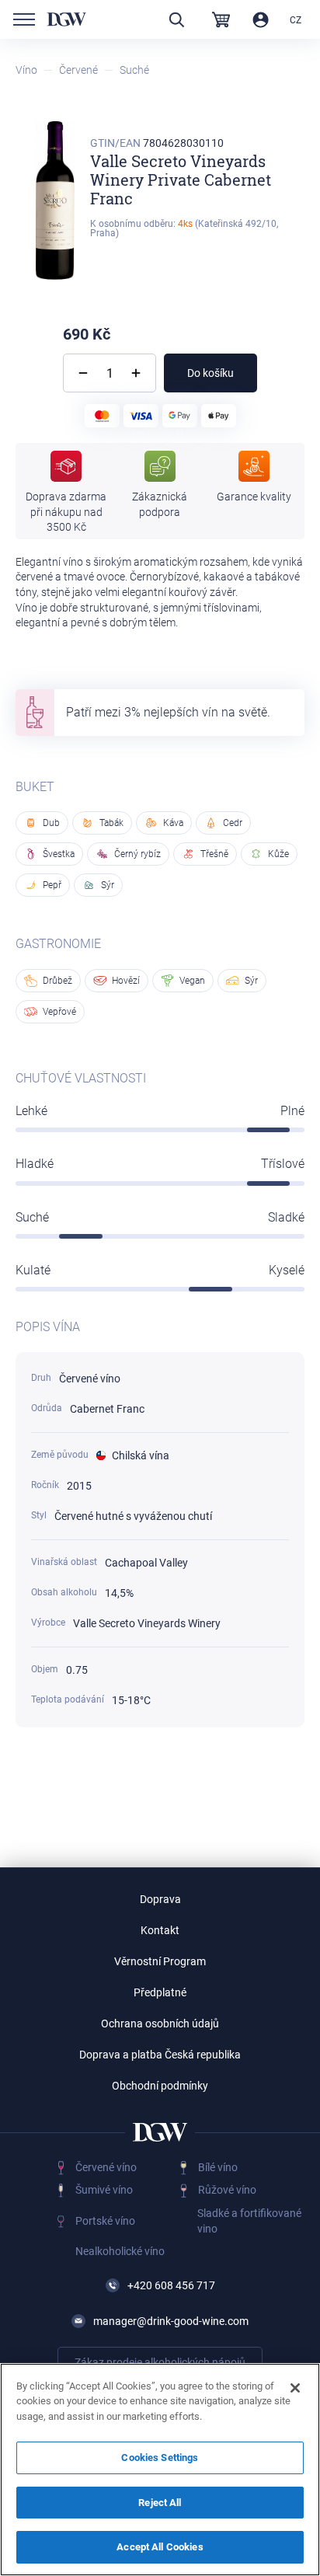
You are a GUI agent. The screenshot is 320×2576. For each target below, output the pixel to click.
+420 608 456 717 (171, 2285)
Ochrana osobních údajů (160, 2024)
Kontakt (160, 1930)
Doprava (160, 1899)
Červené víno (106, 2167)
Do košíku (210, 373)
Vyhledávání (176, 20)
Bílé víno (218, 2167)
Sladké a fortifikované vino (249, 2221)
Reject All (160, 2503)
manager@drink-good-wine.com (171, 2321)
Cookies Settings (160, 2457)
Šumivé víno (104, 2190)
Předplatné (160, 1992)
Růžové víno (227, 2190)
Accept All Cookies (160, 2547)
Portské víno (105, 2221)
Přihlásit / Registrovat (261, 20)
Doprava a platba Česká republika (160, 2055)
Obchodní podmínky (160, 2086)
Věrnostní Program (160, 1961)
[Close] (295, 2388)
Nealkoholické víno (120, 2251)
